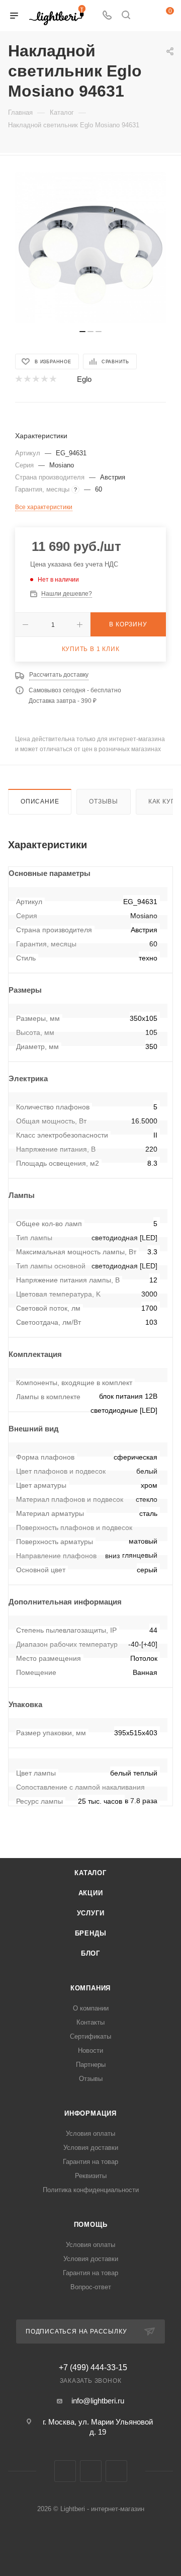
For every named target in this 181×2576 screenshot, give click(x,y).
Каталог (90, 1873)
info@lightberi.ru (98, 2401)
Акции (91, 1893)
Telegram (91, 2471)
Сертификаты (90, 2036)
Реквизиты (91, 2176)
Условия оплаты (90, 2134)
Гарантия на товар (90, 2162)
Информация (90, 2113)
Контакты (90, 2022)
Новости (90, 2050)
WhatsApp (116, 2471)
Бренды (91, 1933)
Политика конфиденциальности (91, 2190)
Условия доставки (91, 2148)
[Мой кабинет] (145, 16)
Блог (90, 1953)
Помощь (91, 2225)
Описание (40, 801)
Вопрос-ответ (91, 2287)
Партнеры (91, 2065)
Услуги (91, 1913)
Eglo (84, 379)
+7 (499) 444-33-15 (93, 2368)
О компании (91, 2008)
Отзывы (104, 801)
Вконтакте (65, 2471)
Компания (90, 1988)
